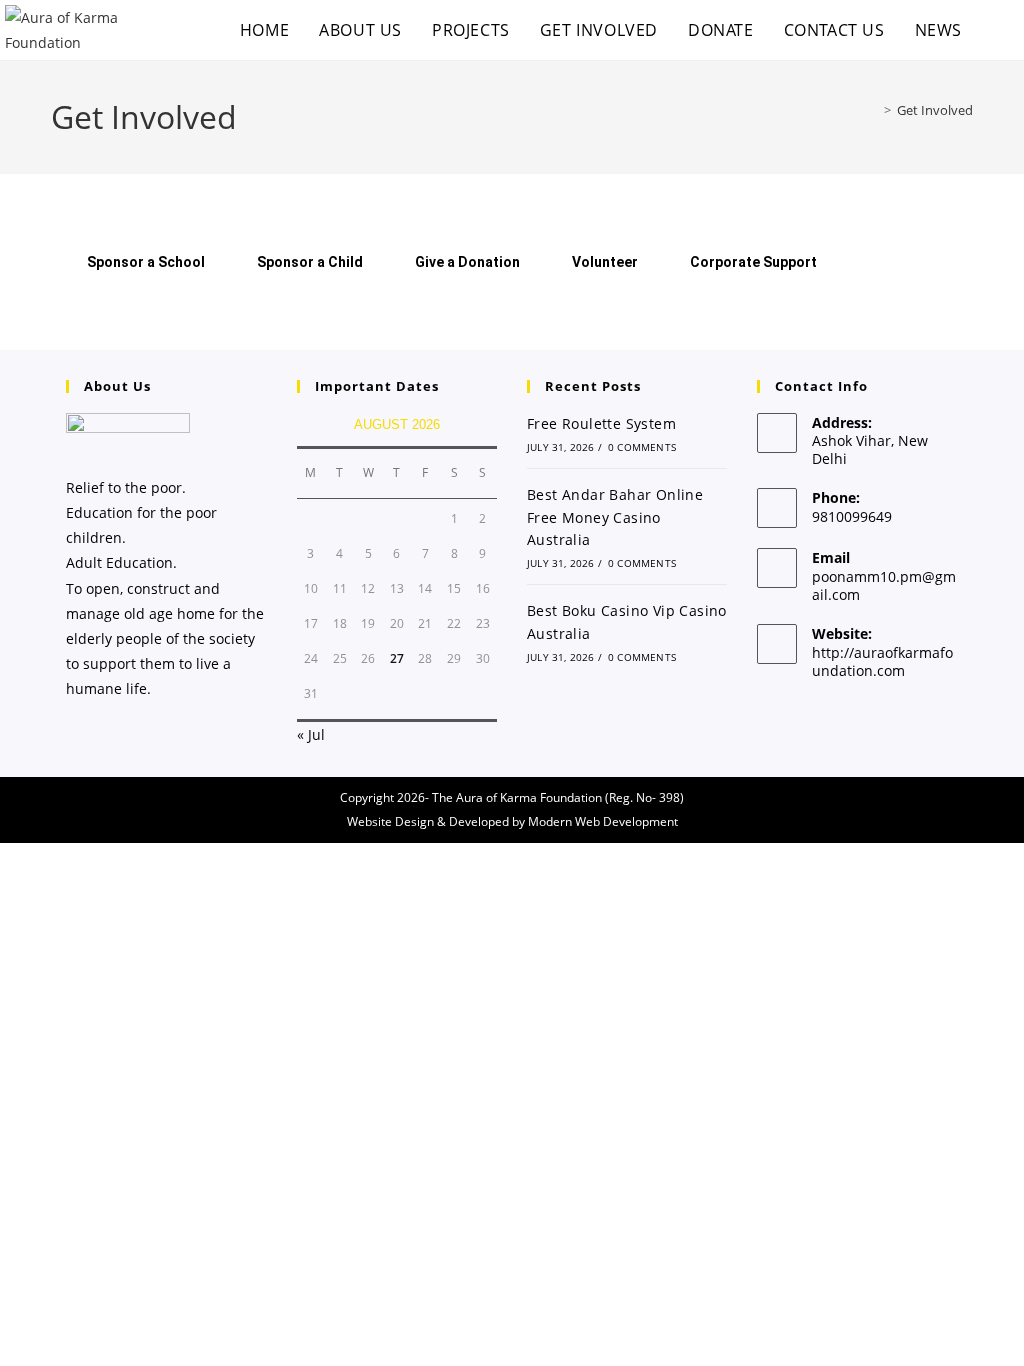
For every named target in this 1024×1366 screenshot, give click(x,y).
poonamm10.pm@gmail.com (884, 585)
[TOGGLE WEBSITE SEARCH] (998, 30)
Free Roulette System (601, 423)
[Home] (873, 110)
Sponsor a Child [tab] (310, 262)
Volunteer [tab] (605, 262)
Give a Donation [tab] (467, 262)
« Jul (311, 734)
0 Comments (642, 447)
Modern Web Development (603, 821)
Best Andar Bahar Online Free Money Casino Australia (615, 517)
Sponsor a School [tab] (146, 262)
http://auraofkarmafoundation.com (882, 661)
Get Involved (935, 110)
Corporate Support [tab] (753, 262)
